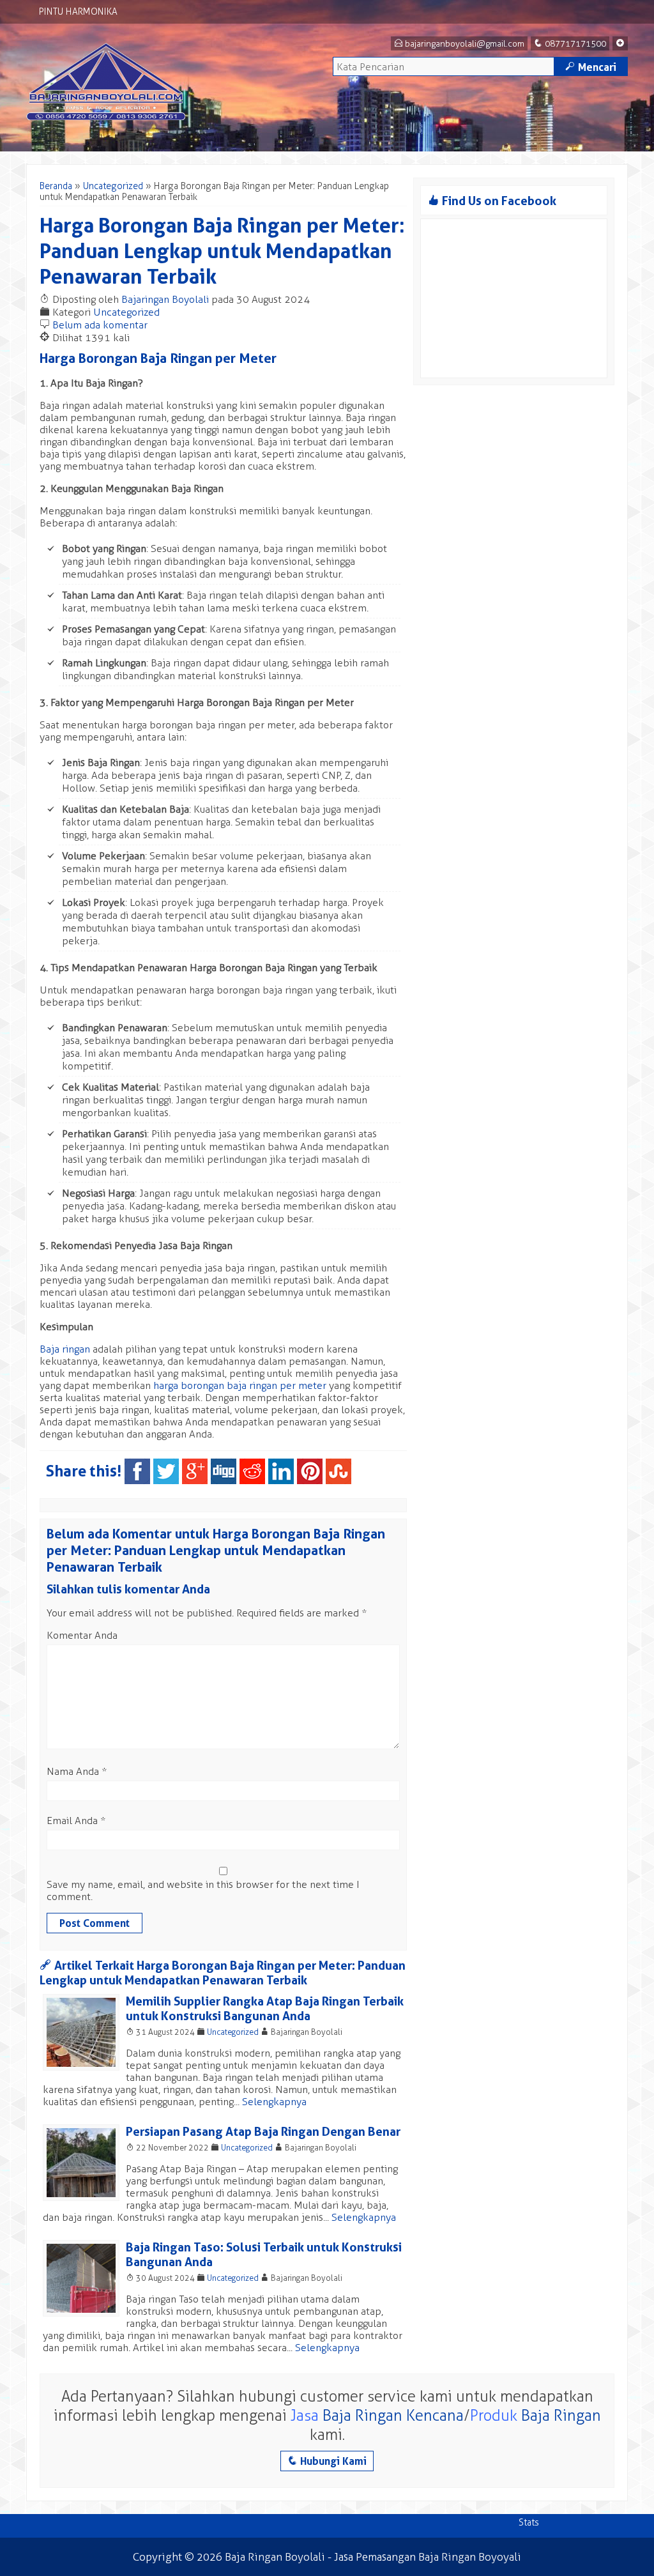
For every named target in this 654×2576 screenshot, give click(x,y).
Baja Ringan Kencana (393, 2415)
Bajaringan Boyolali (165, 299)
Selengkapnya (274, 2102)
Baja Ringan (561, 2415)
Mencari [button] (591, 67)
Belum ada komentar (100, 325)
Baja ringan (65, 1349)
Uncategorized (113, 186)
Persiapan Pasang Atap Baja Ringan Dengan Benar (263, 2132)
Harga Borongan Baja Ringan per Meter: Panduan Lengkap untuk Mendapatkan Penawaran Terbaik (222, 251)
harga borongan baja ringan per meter (240, 1385)
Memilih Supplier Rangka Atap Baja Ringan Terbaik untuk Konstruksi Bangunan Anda (265, 2009)
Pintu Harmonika (78, 12)
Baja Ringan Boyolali (275, 2557)
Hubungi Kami (327, 2461)
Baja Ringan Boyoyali (470, 2557)
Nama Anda (73, 1771)
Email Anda (72, 1821)
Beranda (56, 186)
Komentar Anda (82, 1635)
